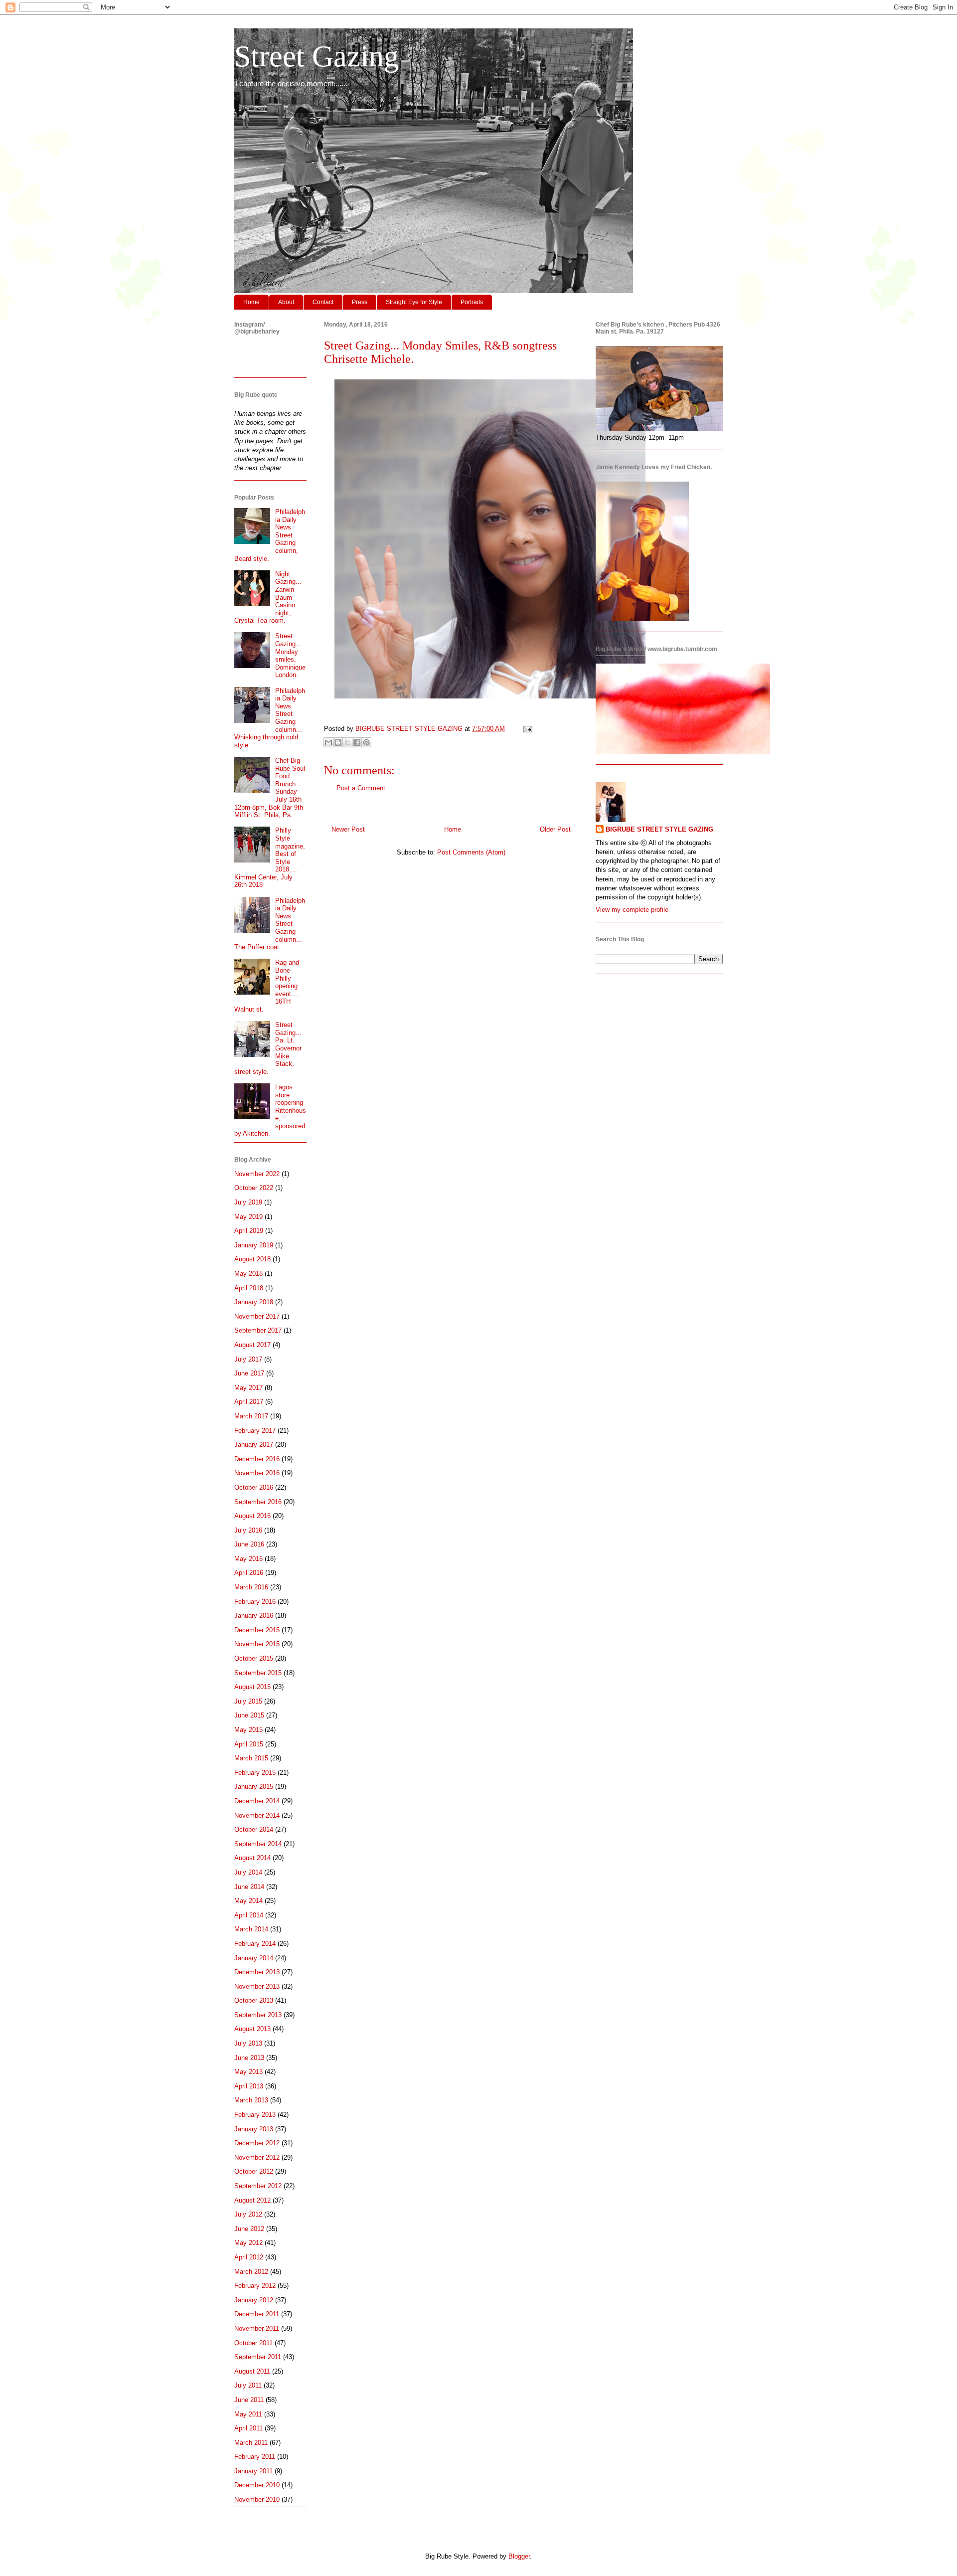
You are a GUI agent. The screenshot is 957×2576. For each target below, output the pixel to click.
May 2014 (248, 1901)
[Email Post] (526, 729)
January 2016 (254, 1616)
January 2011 (253, 2471)
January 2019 (254, 1245)
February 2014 (255, 1944)
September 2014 (258, 1844)
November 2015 (257, 1644)
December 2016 (257, 1459)
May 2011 (248, 2414)
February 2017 (255, 1431)
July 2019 (248, 1202)
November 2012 (257, 2157)
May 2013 (248, 2072)
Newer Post (348, 829)
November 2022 (257, 1174)
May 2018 (248, 1274)
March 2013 (251, 2100)
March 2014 (251, 1929)
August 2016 (252, 1516)
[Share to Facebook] (357, 742)
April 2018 (249, 1288)
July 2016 (248, 1530)
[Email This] (328, 742)
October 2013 (254, 2000)
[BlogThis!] (338, 742)
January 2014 (254, 1958)
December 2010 (257, 2485)
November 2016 (257, 1473)
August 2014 (252, 1858)
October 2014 (254, 1829)
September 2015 (258, 1673)
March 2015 (251, 1758)
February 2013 (255, 2115)
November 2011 (257, 2328)
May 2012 (248, 2243)
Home (251, 302)
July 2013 (248, 2043)
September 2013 (258, 2015)
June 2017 (249, 1373)
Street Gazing (317, 56)
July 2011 (248, 2385)
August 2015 (252, 1687)
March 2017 (251, 1416)
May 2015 (248, 1730)
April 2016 (249, 1573)
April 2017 (249, 1402)
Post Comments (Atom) (471, 852)
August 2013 (252, 2029)
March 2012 (251, 2272)
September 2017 (258, 1330)
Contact (323, 302)
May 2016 (248, 1559)
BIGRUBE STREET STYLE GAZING (659, 829)
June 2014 (249, 1887)
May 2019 (248, 1217)
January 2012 (254, 2300)
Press (360, 302)
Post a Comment (361, 788)
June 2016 (249, 1544)
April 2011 (248, 2428)
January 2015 (254, 1787)
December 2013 (257, 1972)
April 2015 (249, 1744)
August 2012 (252, 2200)
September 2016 (258, 1502)
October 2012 (254, 2171)
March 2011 (251, 2443)
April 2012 (249, 2257)
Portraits (472, 302)
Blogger (519, 2556)
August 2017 (252, 1345)
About (286, 302)
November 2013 (257, 1986)
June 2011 (249, 2400)
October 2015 (254, 1658)
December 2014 (257, 1801)
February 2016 (255, 1602)
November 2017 (257, 1316)
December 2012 (257, 2143)
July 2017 (248, 1359)
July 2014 (248, 1872)
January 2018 (254, 1302)
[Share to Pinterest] (366, 742)
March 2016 (251, 1587)
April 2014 (249, 1915)
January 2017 (254, 1445)
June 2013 (249, 2058)
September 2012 (258, 2186)
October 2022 (254, 1188)
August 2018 (252, 1259)
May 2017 (248, 1388)
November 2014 (257, 1815)
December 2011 (257, 2314)
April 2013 (249, 2086)
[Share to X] (347, 742)
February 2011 (255, 2457)
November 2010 (257, 2499)
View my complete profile (632, 910)
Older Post (555, 829)
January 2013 (254, 2129)
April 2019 (249, 1231)
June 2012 (249, 2229)
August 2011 (252, 2371)
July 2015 (248, 1701)
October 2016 (254, 1487)
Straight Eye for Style (414, 302)
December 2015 (257, 1630)
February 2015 (255, 1773)
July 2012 (248, 2214)
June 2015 (249, 1715)
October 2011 (253, 2343)
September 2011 (258, 2357)
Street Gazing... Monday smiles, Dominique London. (290, 655)
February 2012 (255, 2286)
